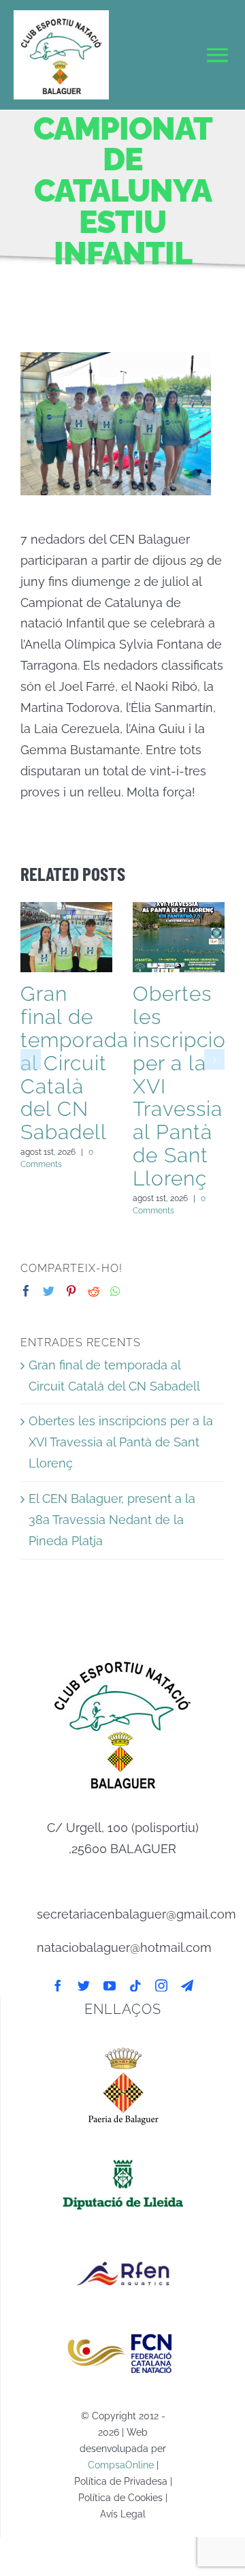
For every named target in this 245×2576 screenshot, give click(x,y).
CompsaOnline (121, 2465)
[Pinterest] (71, 1291)
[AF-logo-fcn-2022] (123, 2326)
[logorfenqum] (123, 2245)
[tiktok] (135, 1985)
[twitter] (84, 1985)
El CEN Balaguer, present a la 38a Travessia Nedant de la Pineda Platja (112, 1520)
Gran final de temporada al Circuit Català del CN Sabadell (75, 1063)
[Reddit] (94, 1291)
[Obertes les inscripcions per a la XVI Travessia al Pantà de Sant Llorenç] (179, 937)
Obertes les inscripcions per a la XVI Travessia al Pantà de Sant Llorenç (121, 1442)
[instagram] (161, 1985)
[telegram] (187, 1985)
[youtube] (110, 1985)
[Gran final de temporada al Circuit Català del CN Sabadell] (66, 937)
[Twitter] (49, 1291)
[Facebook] (26, 1291)
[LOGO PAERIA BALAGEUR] (123, 2046)
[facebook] (58, 1985)
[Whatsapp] (115, 1291)
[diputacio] (123, 2157)
